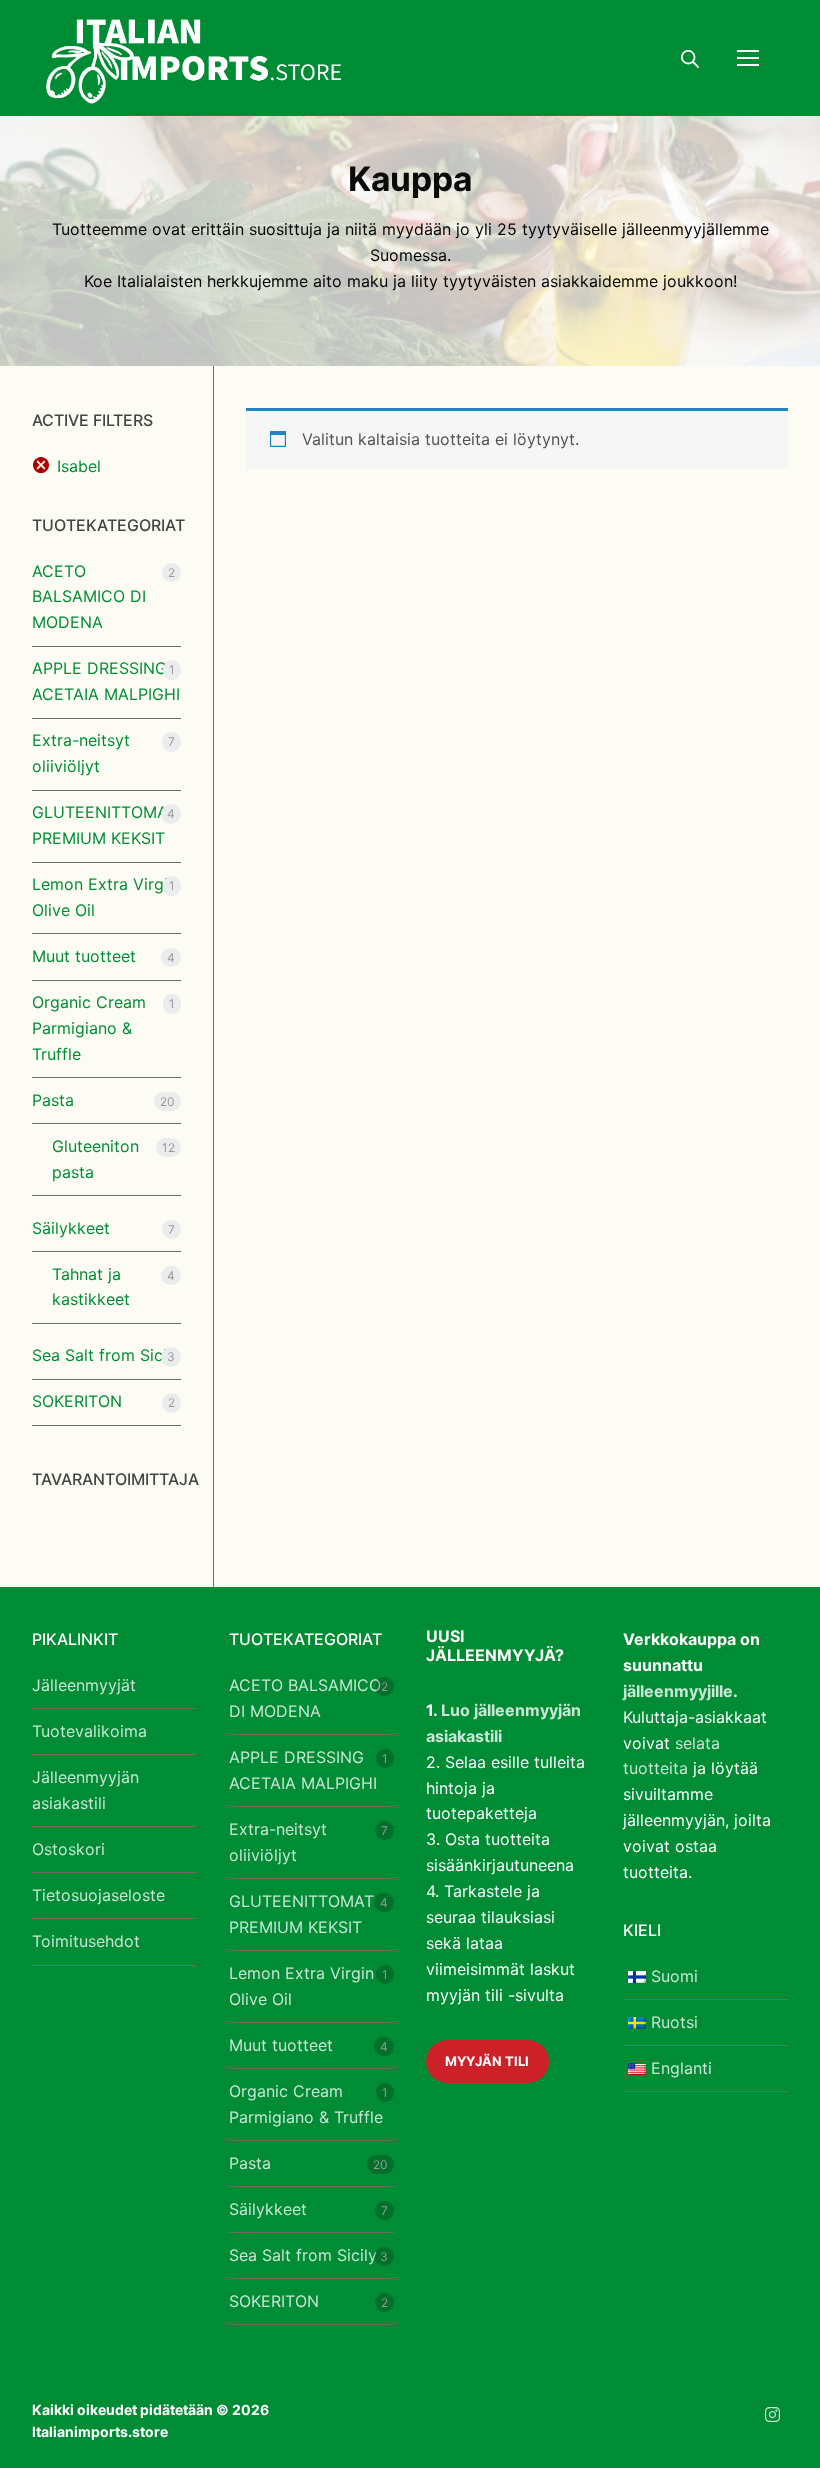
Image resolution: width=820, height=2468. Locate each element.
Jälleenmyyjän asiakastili (85, 1790)
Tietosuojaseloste (98, 1895)
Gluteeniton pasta (95, 1159)
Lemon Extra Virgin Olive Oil (104, 897)
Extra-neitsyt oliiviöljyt (81, 753)
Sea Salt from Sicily (106, 1355)
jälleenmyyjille (678, 1691)
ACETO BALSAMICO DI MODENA (89, 597)
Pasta (53, 1100)
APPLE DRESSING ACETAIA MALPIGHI (106, 681)
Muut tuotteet (84, 956)
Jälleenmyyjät (84, 1685)
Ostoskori (68, 1849)
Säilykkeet (71, 1228)
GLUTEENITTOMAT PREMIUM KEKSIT (104, 825)
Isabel (79, 466)
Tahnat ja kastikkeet (91, 1287)
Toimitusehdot (86, 1941)
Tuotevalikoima (89, 1731)
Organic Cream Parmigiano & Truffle (89, 1028)
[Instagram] (772, 2414)
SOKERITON (77, 1401)
